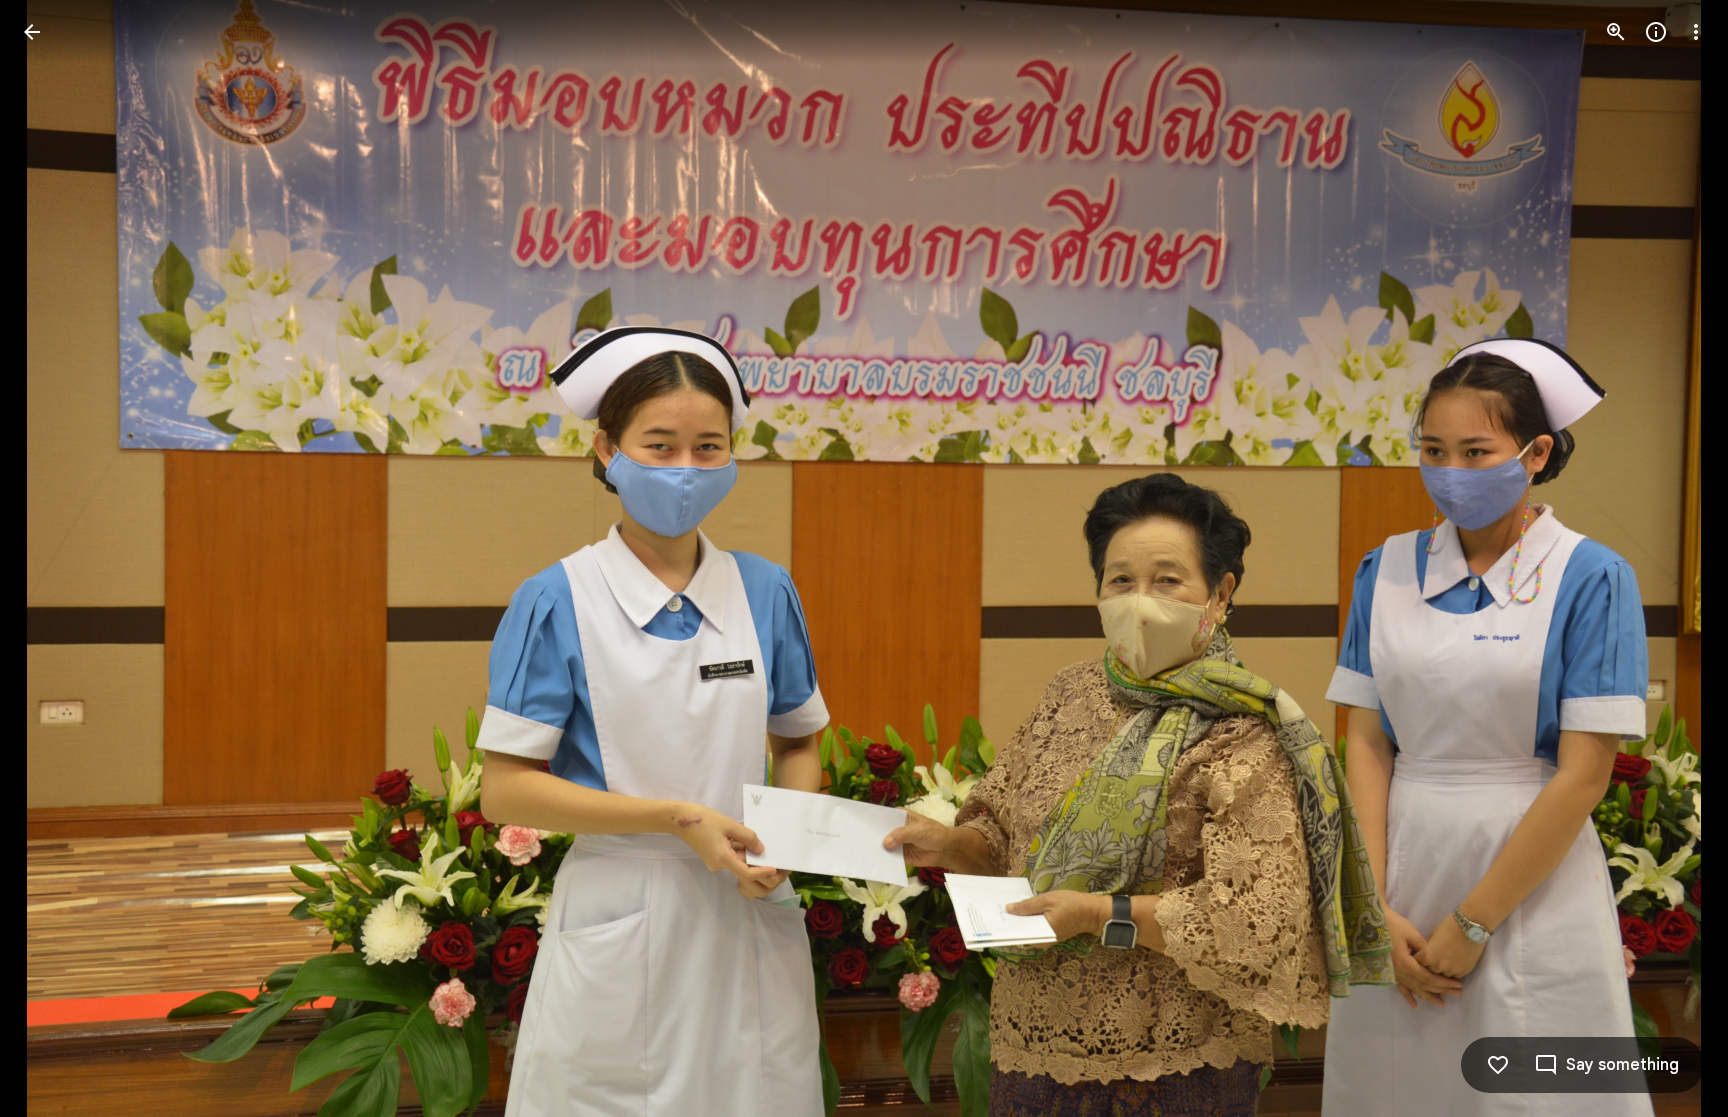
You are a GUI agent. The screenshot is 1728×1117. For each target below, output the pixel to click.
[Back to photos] (32, 32)
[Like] (1498, 1065)
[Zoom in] (1616, 32)
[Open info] (1656, 32)
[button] (56, 559)
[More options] (1696, 32)
